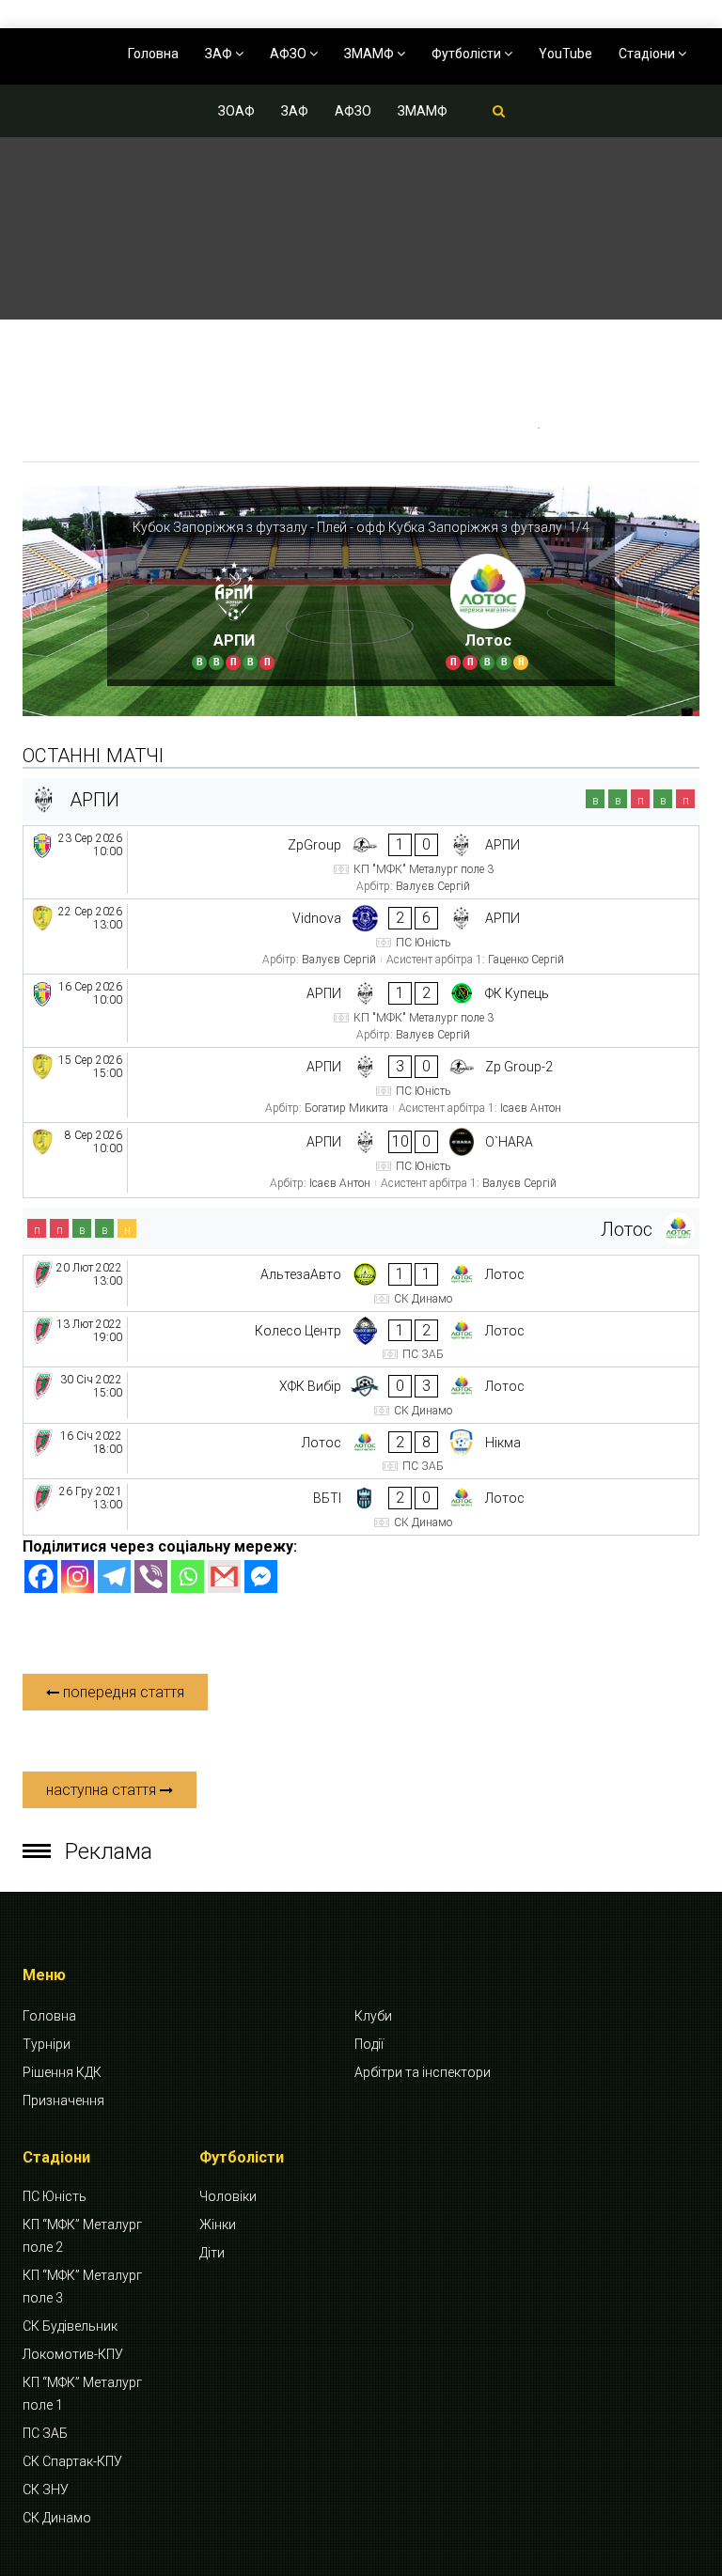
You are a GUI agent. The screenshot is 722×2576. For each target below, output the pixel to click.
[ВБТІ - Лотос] (361, 1507)
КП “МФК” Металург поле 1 (82, 2394)
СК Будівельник (70, 2326)
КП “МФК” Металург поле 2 (82, 2236)
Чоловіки (228, 2196)
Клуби (373, 2016)
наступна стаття (103, 1790)
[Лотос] (488, 609)
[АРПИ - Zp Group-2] (361, 1085)
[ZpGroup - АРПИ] (361, 862)
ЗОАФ (236, 111)
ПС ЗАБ (45, 2433)
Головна (153, 54)
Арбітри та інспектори (423, 2072)
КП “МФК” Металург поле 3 (82, 2287)
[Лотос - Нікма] (361, 1452)
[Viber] (151, 1577)
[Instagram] (78, 1577)
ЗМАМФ (370, 54)
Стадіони (648, 54)
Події (369, 2044)
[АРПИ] (234, 609)
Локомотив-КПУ (73, 2354)
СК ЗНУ (46, 2490)
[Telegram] (114, 1577)
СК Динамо (57, 2518)
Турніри (47, 2044)
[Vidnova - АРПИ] (361, 937)
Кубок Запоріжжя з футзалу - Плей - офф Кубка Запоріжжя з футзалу (347, 527)
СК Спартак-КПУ (72, 2461)
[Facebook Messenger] (261, 1577)
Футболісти (468, 54)
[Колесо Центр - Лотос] (361, 1340)
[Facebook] (41, 1577)
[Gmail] (224, 1577)
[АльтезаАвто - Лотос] (361, 1283)
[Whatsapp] (188, 1577)
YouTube (565, 54)
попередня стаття (122, 1692)
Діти (212, 2253)
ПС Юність (55, 2196)
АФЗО (290, 54)
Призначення (63, 2100)
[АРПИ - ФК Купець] (361, 1011)
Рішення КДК (62, 2072)
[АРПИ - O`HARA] (361, 1160)
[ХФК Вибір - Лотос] (361, 1395)
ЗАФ (220, 54)
